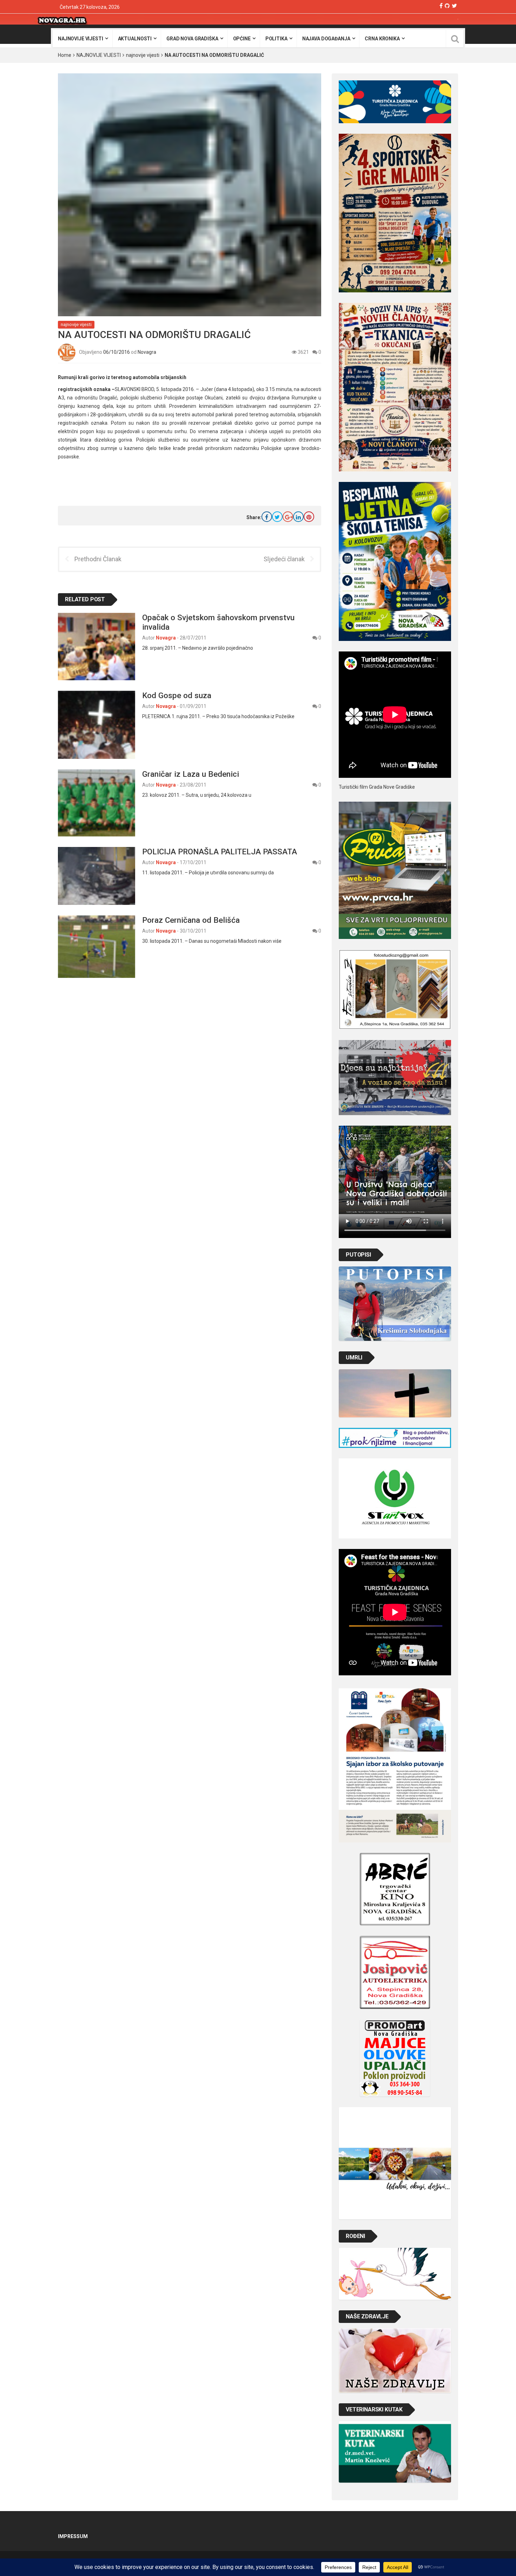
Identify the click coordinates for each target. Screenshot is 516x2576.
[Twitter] (454, 6)
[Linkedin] (298, 517)
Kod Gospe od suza (177, 695)
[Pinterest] (309, 517)
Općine (242, 39)
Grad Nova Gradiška (192, 39)
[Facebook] (441, 6)
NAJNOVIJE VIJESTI (99, 55)
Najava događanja (326, 39)
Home (65, 55)
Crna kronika (382, 39)
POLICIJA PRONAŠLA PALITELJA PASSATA (220, 852)
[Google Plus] (288, 517)
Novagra (147, 352)
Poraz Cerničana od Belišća (191, 920)
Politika (276, 39)
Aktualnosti (135, 39)
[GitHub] (447, 6)
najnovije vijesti (81, 39)
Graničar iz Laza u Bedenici (191, 774)
